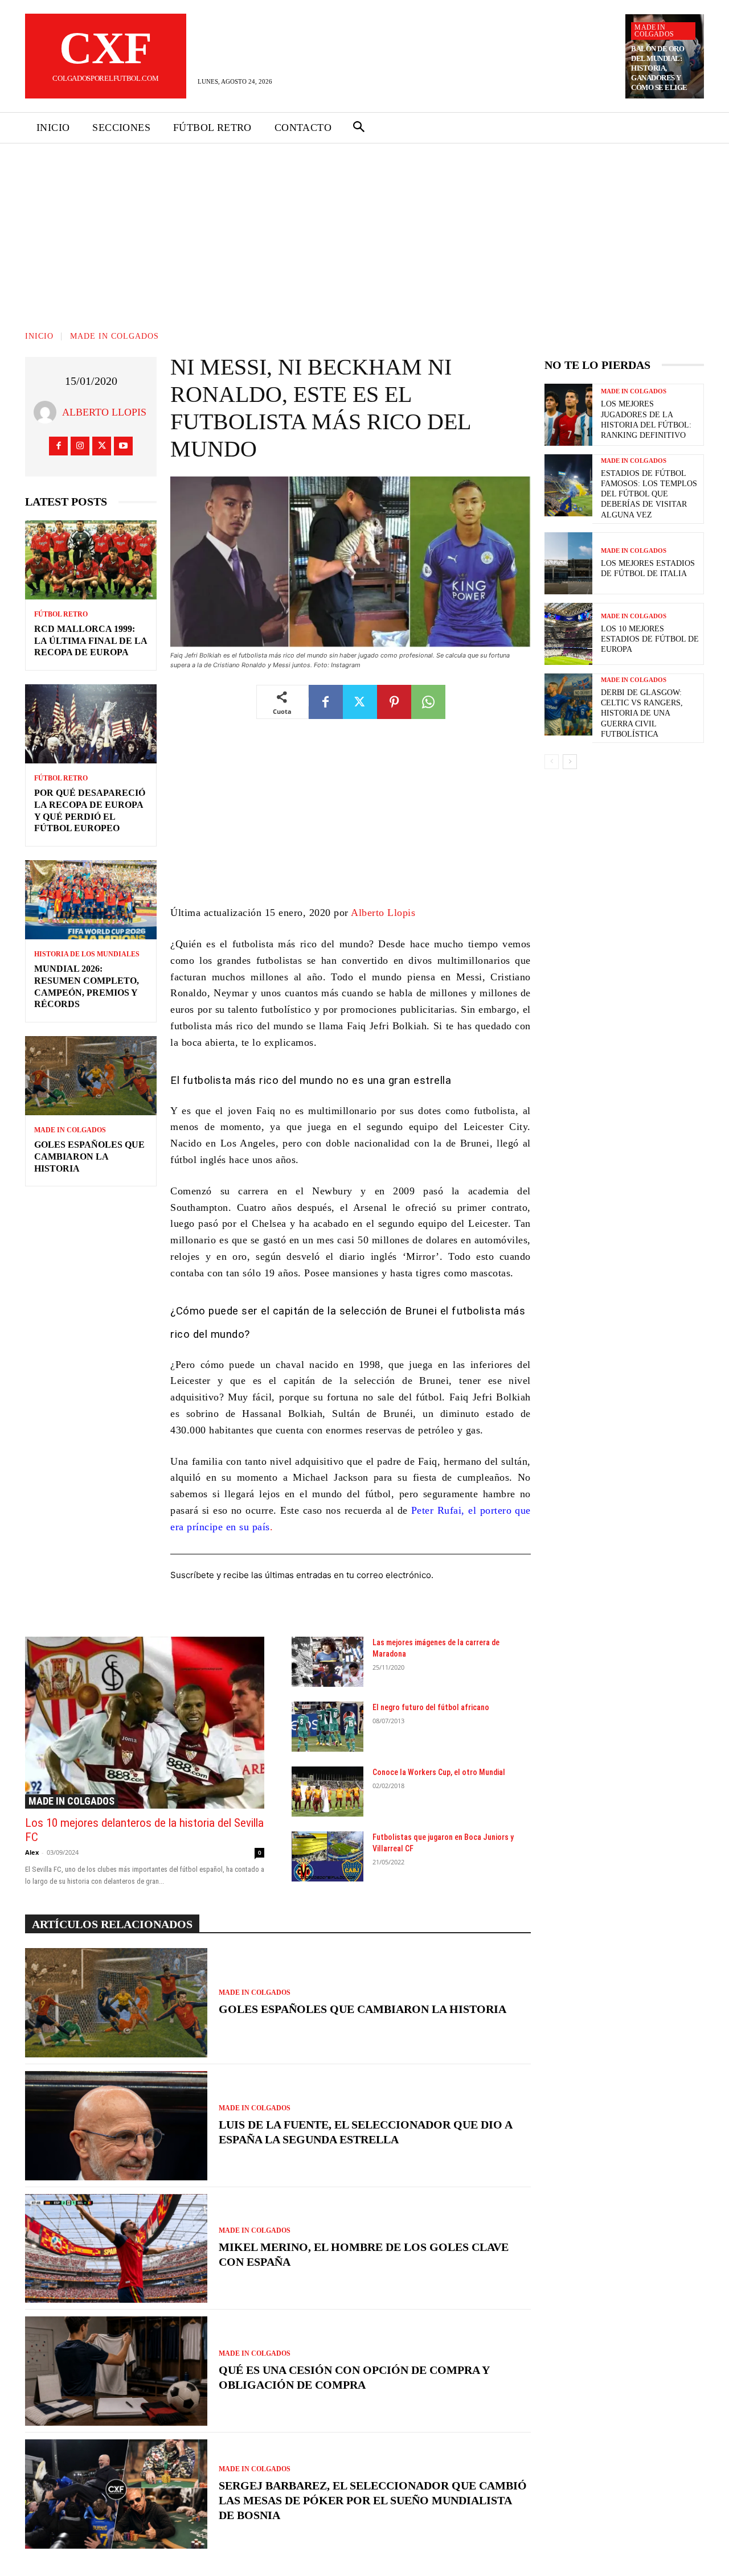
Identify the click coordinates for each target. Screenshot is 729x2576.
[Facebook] (58, 446)
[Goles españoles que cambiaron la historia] (91, 1076)
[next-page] (570, 762)
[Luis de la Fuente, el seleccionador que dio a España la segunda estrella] (116, 2126)
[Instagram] (80, 446)
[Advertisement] (364, 229)
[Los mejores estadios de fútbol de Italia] (568, 563)
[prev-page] (552, 762)
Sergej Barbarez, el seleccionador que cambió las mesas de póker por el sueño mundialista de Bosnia (373, 2500)
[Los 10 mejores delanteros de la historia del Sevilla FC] (145, 1723)
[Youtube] (123, 446)
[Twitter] (102, 446)
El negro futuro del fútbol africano (431, 1707)
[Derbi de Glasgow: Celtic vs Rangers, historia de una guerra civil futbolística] (568, 704)
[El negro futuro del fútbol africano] (327, 1727)
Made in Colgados (654, 31)
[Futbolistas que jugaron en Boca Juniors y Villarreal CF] (327, 1856)
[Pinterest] (394, 702)
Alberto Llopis (104, 412)
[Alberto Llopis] (48, 412)
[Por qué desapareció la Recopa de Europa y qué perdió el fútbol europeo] (91, 724)
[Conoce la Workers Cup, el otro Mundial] (327, 1792)
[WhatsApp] (428, 702)
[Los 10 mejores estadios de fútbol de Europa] (568, 634)
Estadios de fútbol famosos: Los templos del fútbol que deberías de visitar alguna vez (649, 494)
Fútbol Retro (61, 614)
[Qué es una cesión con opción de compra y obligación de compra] (116, 2371)
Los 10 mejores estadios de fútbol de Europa (650, 639)
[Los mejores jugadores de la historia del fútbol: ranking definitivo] (568, 415)
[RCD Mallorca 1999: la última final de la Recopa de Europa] (91, 560)
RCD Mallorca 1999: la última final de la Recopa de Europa (91, 641)
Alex (32, 1852)
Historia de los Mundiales (87, 954)
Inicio (39, 336)
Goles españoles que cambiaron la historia (89, 1156)
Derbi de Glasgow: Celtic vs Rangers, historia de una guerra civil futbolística (642, 713)
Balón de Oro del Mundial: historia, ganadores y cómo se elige (659, 68)
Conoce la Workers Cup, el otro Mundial (439, 1772)
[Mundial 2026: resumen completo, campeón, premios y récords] (91, 900)
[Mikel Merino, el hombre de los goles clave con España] (116, 2249)
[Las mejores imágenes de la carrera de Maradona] (327, 1662)
